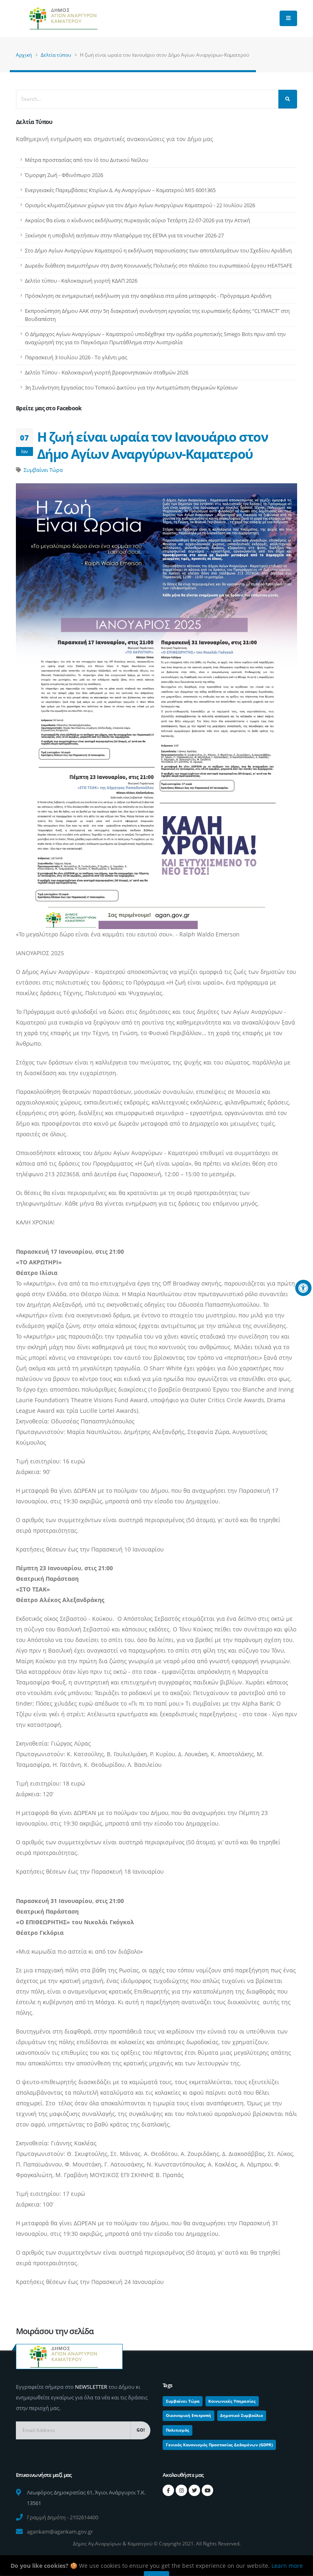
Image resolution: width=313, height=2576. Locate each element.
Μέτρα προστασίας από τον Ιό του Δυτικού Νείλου (87, 160)
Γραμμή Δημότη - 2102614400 (63, 2517)
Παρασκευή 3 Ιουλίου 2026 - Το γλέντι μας (76, 357)
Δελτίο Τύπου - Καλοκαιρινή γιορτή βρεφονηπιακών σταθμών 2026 (107, 372)
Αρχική (24, 55)
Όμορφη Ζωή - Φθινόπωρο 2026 (64, 175)
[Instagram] (181, 2490)
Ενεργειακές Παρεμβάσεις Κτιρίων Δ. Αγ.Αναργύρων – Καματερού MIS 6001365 (120, 190)
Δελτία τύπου (56, 55)
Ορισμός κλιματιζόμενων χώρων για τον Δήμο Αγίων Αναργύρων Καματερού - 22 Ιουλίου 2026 (140, 205)
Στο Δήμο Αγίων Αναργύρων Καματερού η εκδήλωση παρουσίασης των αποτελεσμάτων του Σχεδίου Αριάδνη (158, 250)
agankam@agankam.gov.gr (60, 2532)
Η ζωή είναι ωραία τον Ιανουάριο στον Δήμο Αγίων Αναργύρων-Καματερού (152, 445)
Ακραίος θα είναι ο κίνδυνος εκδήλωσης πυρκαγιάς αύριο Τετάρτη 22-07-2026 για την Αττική (138, 220)
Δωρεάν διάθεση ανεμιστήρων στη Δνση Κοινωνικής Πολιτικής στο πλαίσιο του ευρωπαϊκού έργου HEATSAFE (159, 266)
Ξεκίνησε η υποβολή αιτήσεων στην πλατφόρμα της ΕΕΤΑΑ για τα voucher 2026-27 (124, 235)
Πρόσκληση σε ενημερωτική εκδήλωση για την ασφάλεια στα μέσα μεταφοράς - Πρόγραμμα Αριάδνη (148, 296)
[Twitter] (194, 2490)
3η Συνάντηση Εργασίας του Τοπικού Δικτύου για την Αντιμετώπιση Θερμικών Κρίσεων (131, 387)
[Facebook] (168, 2490)
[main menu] (288, 18)
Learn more (287, 2566)
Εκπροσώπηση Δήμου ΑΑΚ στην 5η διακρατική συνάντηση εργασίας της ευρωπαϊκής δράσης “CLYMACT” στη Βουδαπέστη (157, 315)
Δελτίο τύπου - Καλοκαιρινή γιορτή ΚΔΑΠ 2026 (81, 281)
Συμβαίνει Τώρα (43, 470)
